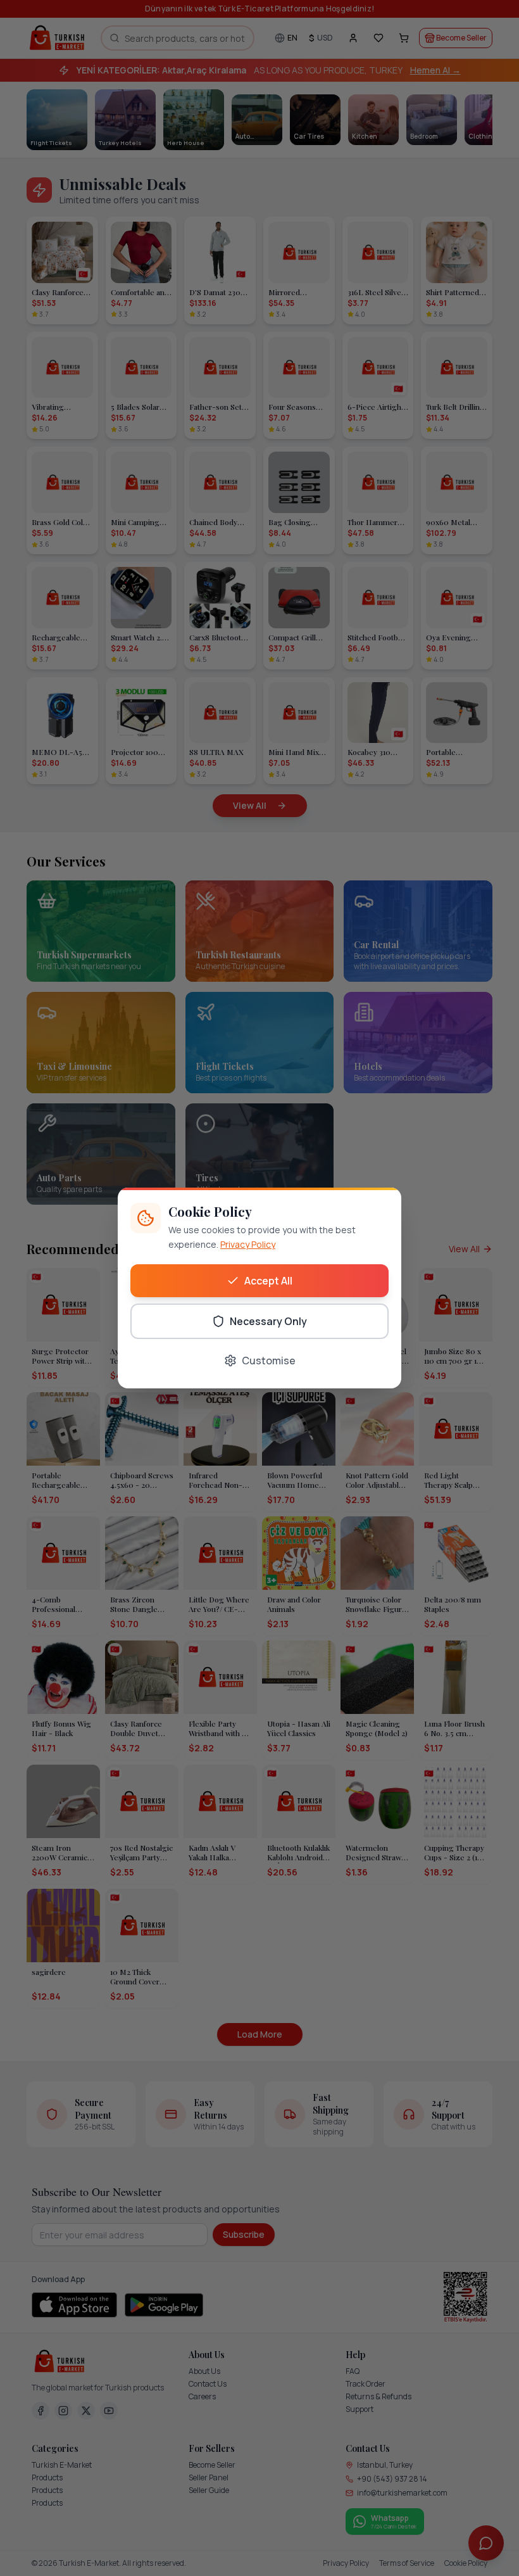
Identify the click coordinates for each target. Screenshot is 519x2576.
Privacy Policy (248, 1244)
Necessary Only (268, 1321)
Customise (269, 1361)
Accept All (268, 1281)
